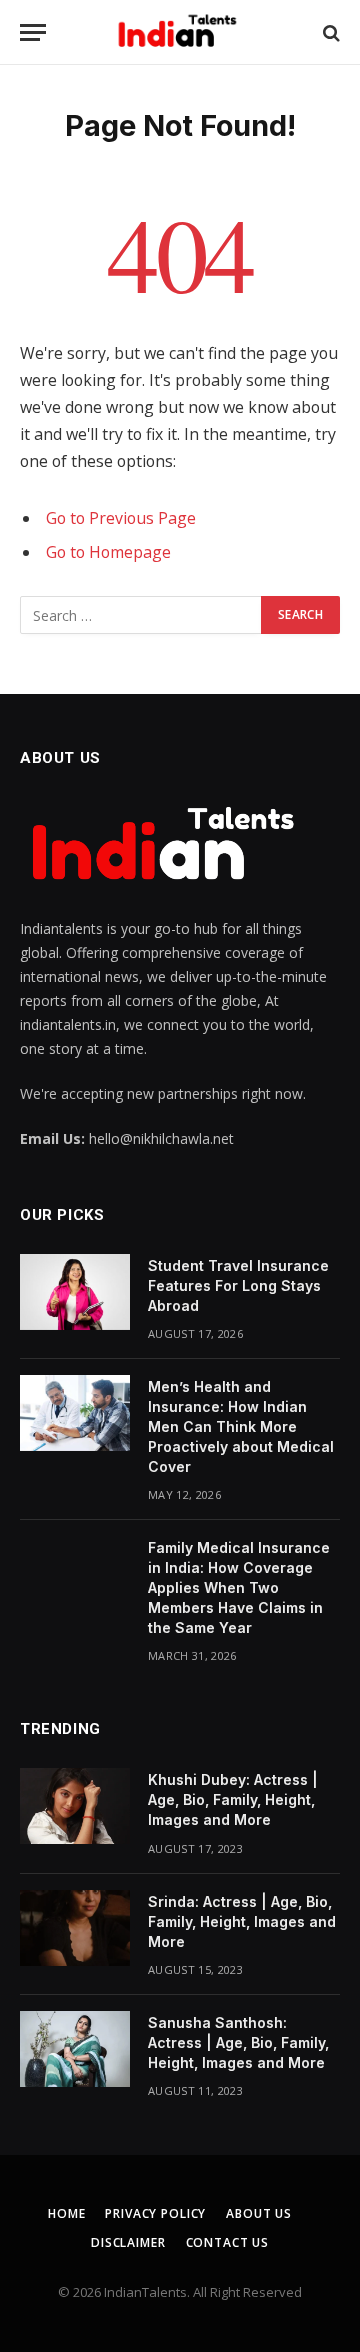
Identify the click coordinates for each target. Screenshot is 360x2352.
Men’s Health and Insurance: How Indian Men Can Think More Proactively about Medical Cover (241, 1426)
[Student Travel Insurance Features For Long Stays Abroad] (75, 1292)
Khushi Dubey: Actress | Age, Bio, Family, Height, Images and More (233, 1799)
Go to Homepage (108, 552)
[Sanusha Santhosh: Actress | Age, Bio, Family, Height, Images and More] (75, 2049)
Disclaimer (128, 2242)
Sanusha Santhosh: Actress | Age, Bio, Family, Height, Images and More (238, 2042)
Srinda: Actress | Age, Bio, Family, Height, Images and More (242, 1921)
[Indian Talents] (180, 32)
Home (66, 2213)
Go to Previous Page (121, 518)
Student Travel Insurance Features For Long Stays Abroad (238, 1285)
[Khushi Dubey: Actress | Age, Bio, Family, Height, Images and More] (75, 1806)
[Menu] (33, 32)
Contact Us (227, 2242)
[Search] (329, 32)
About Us (259, 2213)
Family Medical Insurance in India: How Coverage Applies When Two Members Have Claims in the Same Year (239, 1587)
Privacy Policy (155, 2213)
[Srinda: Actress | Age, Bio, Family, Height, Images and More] (75, 1928)
